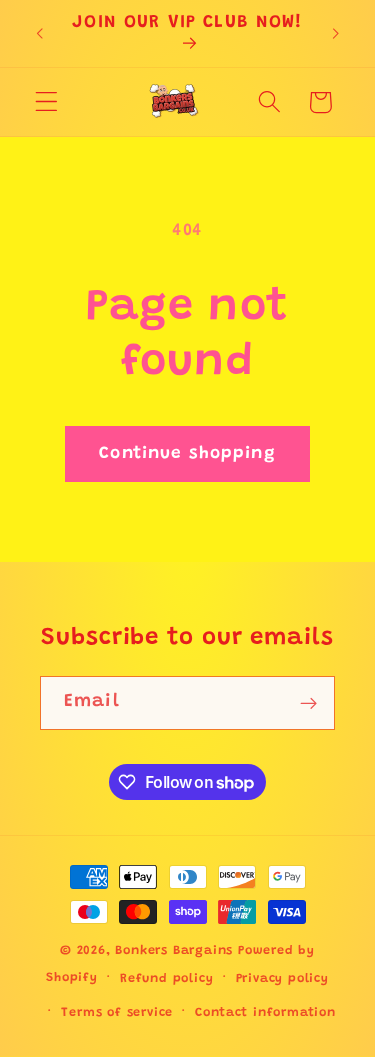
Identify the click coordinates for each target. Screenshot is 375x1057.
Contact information (265, 1013)
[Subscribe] (308, 703)
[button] (46, 102)
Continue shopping (187, 454)
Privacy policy (282, 979)
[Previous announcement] (39, 34)
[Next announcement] (336, 34)
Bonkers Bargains (174, 951)
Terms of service (117, 1013)
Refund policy (166, 979)
